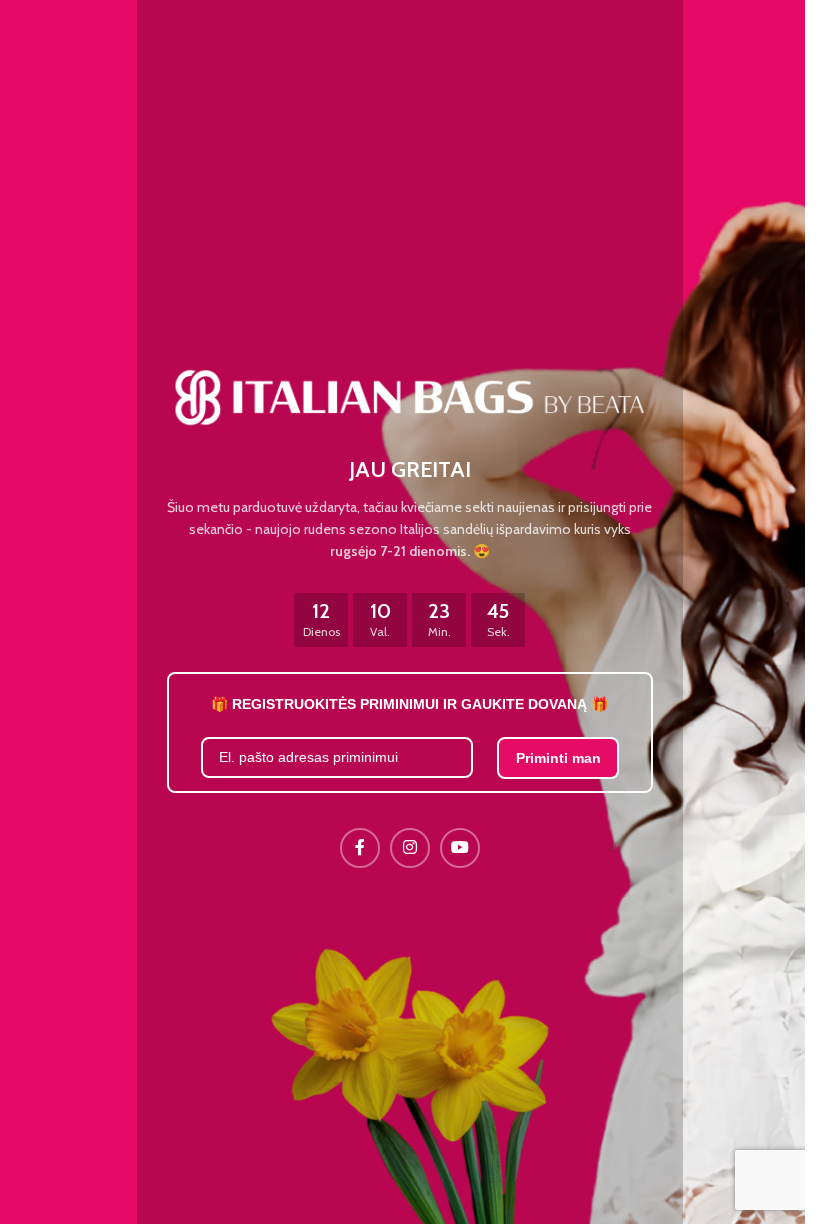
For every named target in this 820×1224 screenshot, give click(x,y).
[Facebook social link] (360, 848)
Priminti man (558, 758)
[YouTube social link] (460, 848)
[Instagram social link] (410, 848)
